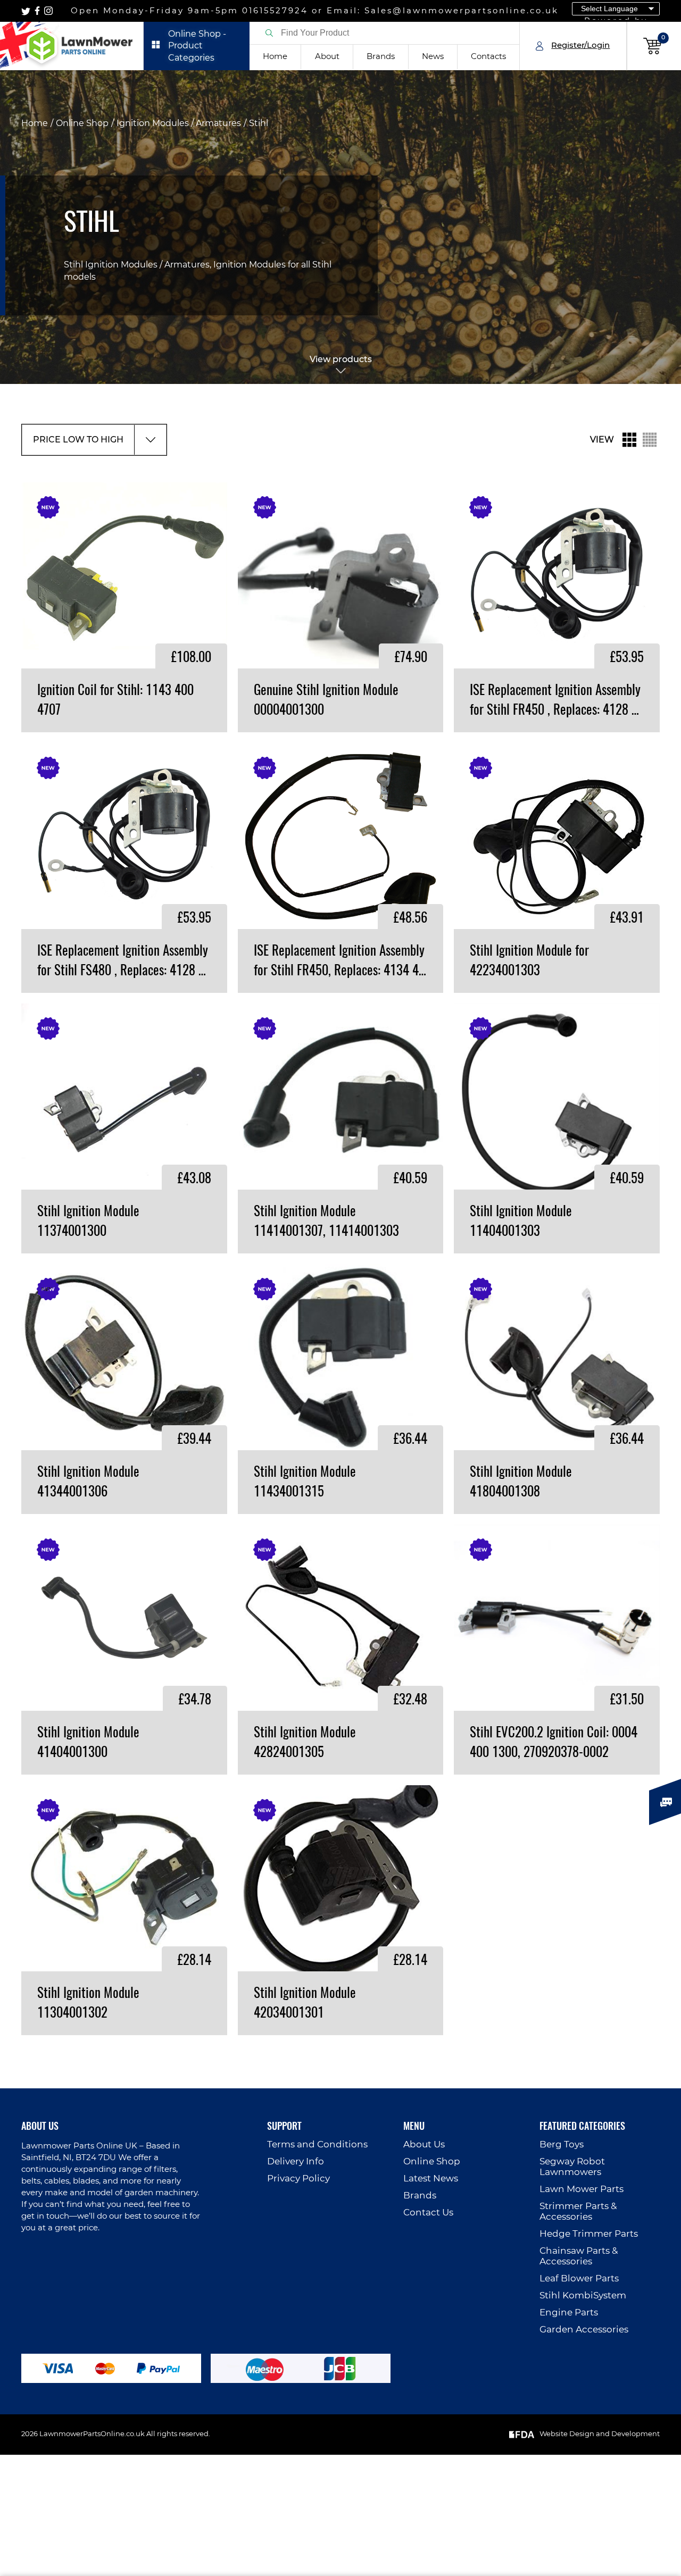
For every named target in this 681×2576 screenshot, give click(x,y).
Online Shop (82, 123)
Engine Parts (569, 2312)
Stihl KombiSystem (583, 2295)
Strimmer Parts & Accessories (578, 2211)
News (433, 57)
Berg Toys (562, 2144)
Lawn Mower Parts (582, 2189)
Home (275, 57)
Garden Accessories (584, 2330)
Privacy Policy (298, 2178)
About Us (424, 2144)
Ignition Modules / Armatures (179, 123)
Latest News (431, 2178)
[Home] (72, 46)
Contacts (488, 57)
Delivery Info (296, 2161)
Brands (381, 57)
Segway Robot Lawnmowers (572, 2167)
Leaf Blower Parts (579, 2278)
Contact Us (428, 2213)
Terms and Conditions (317, 2144)
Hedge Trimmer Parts (589, 2234)
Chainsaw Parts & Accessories (579, 2256)
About (327, 57)
